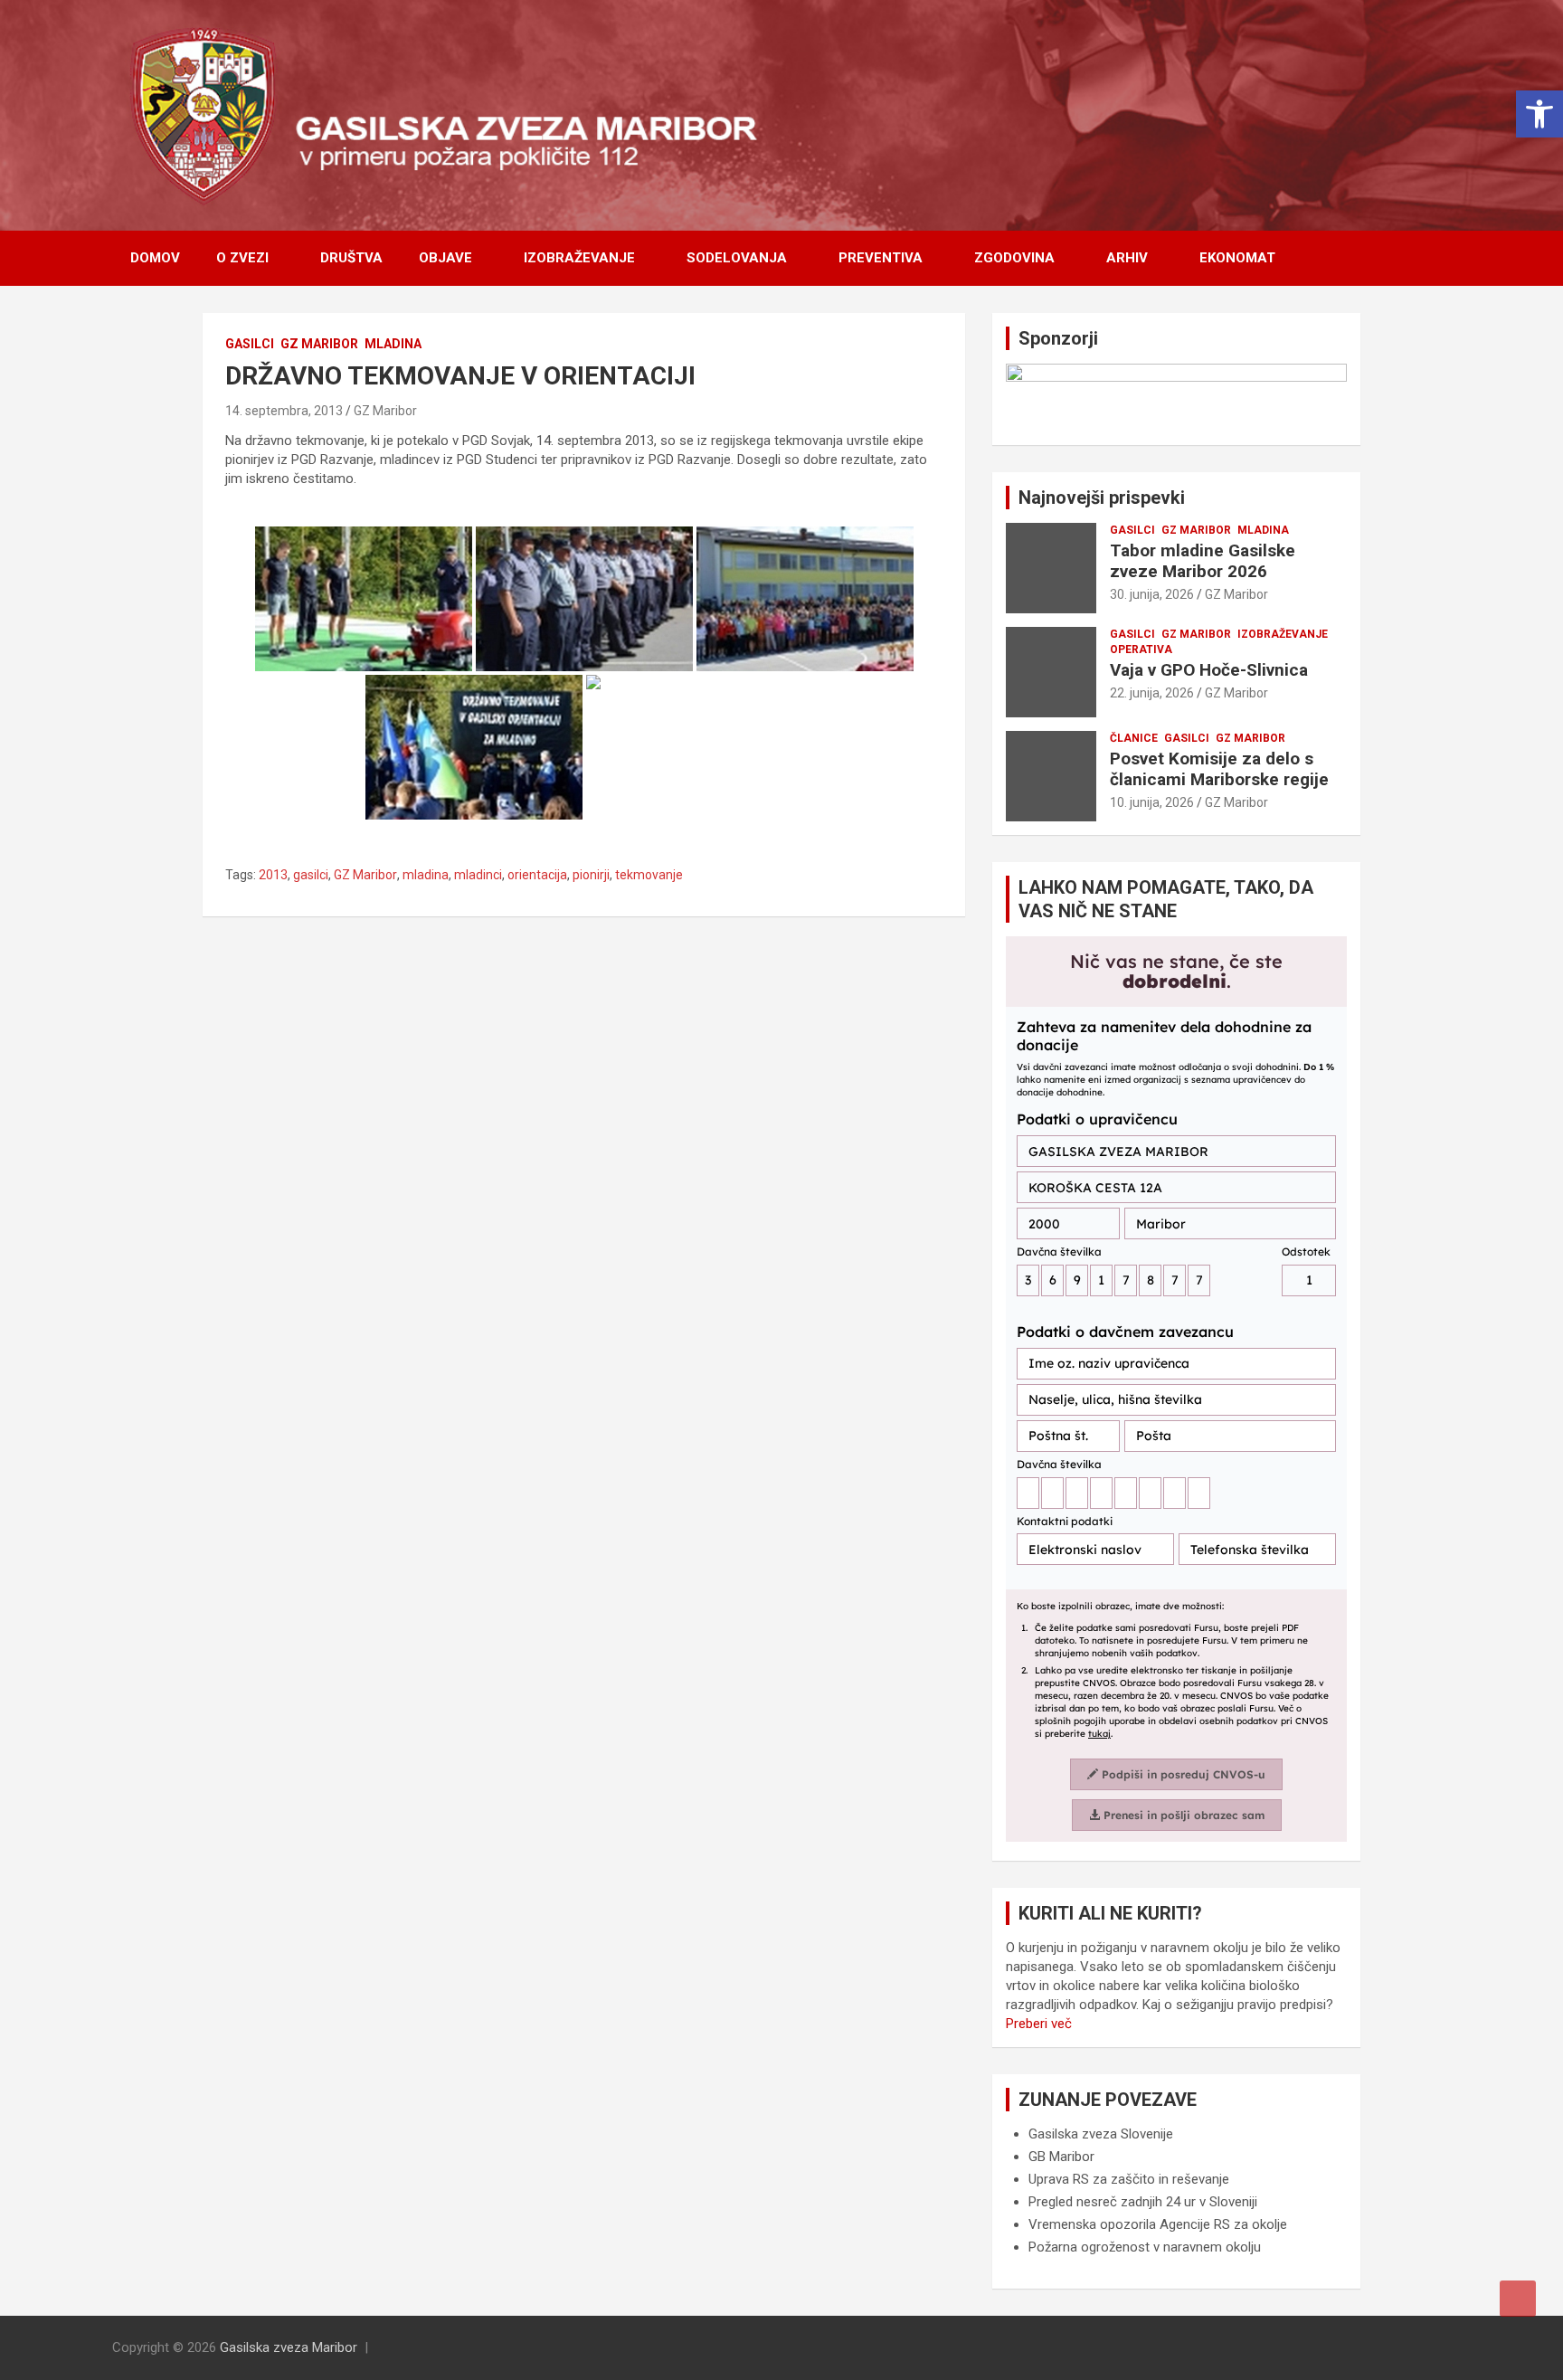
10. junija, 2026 (1152, 802)
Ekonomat (1237, 258)
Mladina (393, 344)
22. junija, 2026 (1152, 693)
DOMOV (155, 258)
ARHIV (1127, 258)
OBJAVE (445, 258)
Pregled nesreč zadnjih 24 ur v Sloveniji (1143, 2202)
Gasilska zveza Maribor (289, 2347)
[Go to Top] (1518, 2299)
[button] (1539, 114)
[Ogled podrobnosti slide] (1176, 398)
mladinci (478, 875)
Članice (1134, 738)
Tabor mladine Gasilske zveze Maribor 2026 (1203, 561)
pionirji (591, 875)
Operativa (1141, 650)
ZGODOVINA (1014, 258)
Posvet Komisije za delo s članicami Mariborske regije (1219, 769)
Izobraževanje (1283, 634)
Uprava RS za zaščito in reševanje (1129, 2179)
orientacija (537, 875)
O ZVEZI (242, 258)
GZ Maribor (319, 344)
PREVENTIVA (881, 258)
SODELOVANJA (737, 258)
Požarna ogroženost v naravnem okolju (1145, 2247)
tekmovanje (649, 875)
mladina (426, 875)
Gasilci (250, 344)
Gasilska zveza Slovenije (1101, 2134)
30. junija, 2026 (1152, 594)
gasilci (311, 875)
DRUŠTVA (351, 258)
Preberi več (1039, 2024)
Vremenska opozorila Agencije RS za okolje (1158, 2224)
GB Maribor (1061, 2157)
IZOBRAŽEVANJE (579, 258)
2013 (273, 875)
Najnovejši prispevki (1102, 498)
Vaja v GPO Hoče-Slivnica (1209, 670)
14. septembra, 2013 (284, 411)
